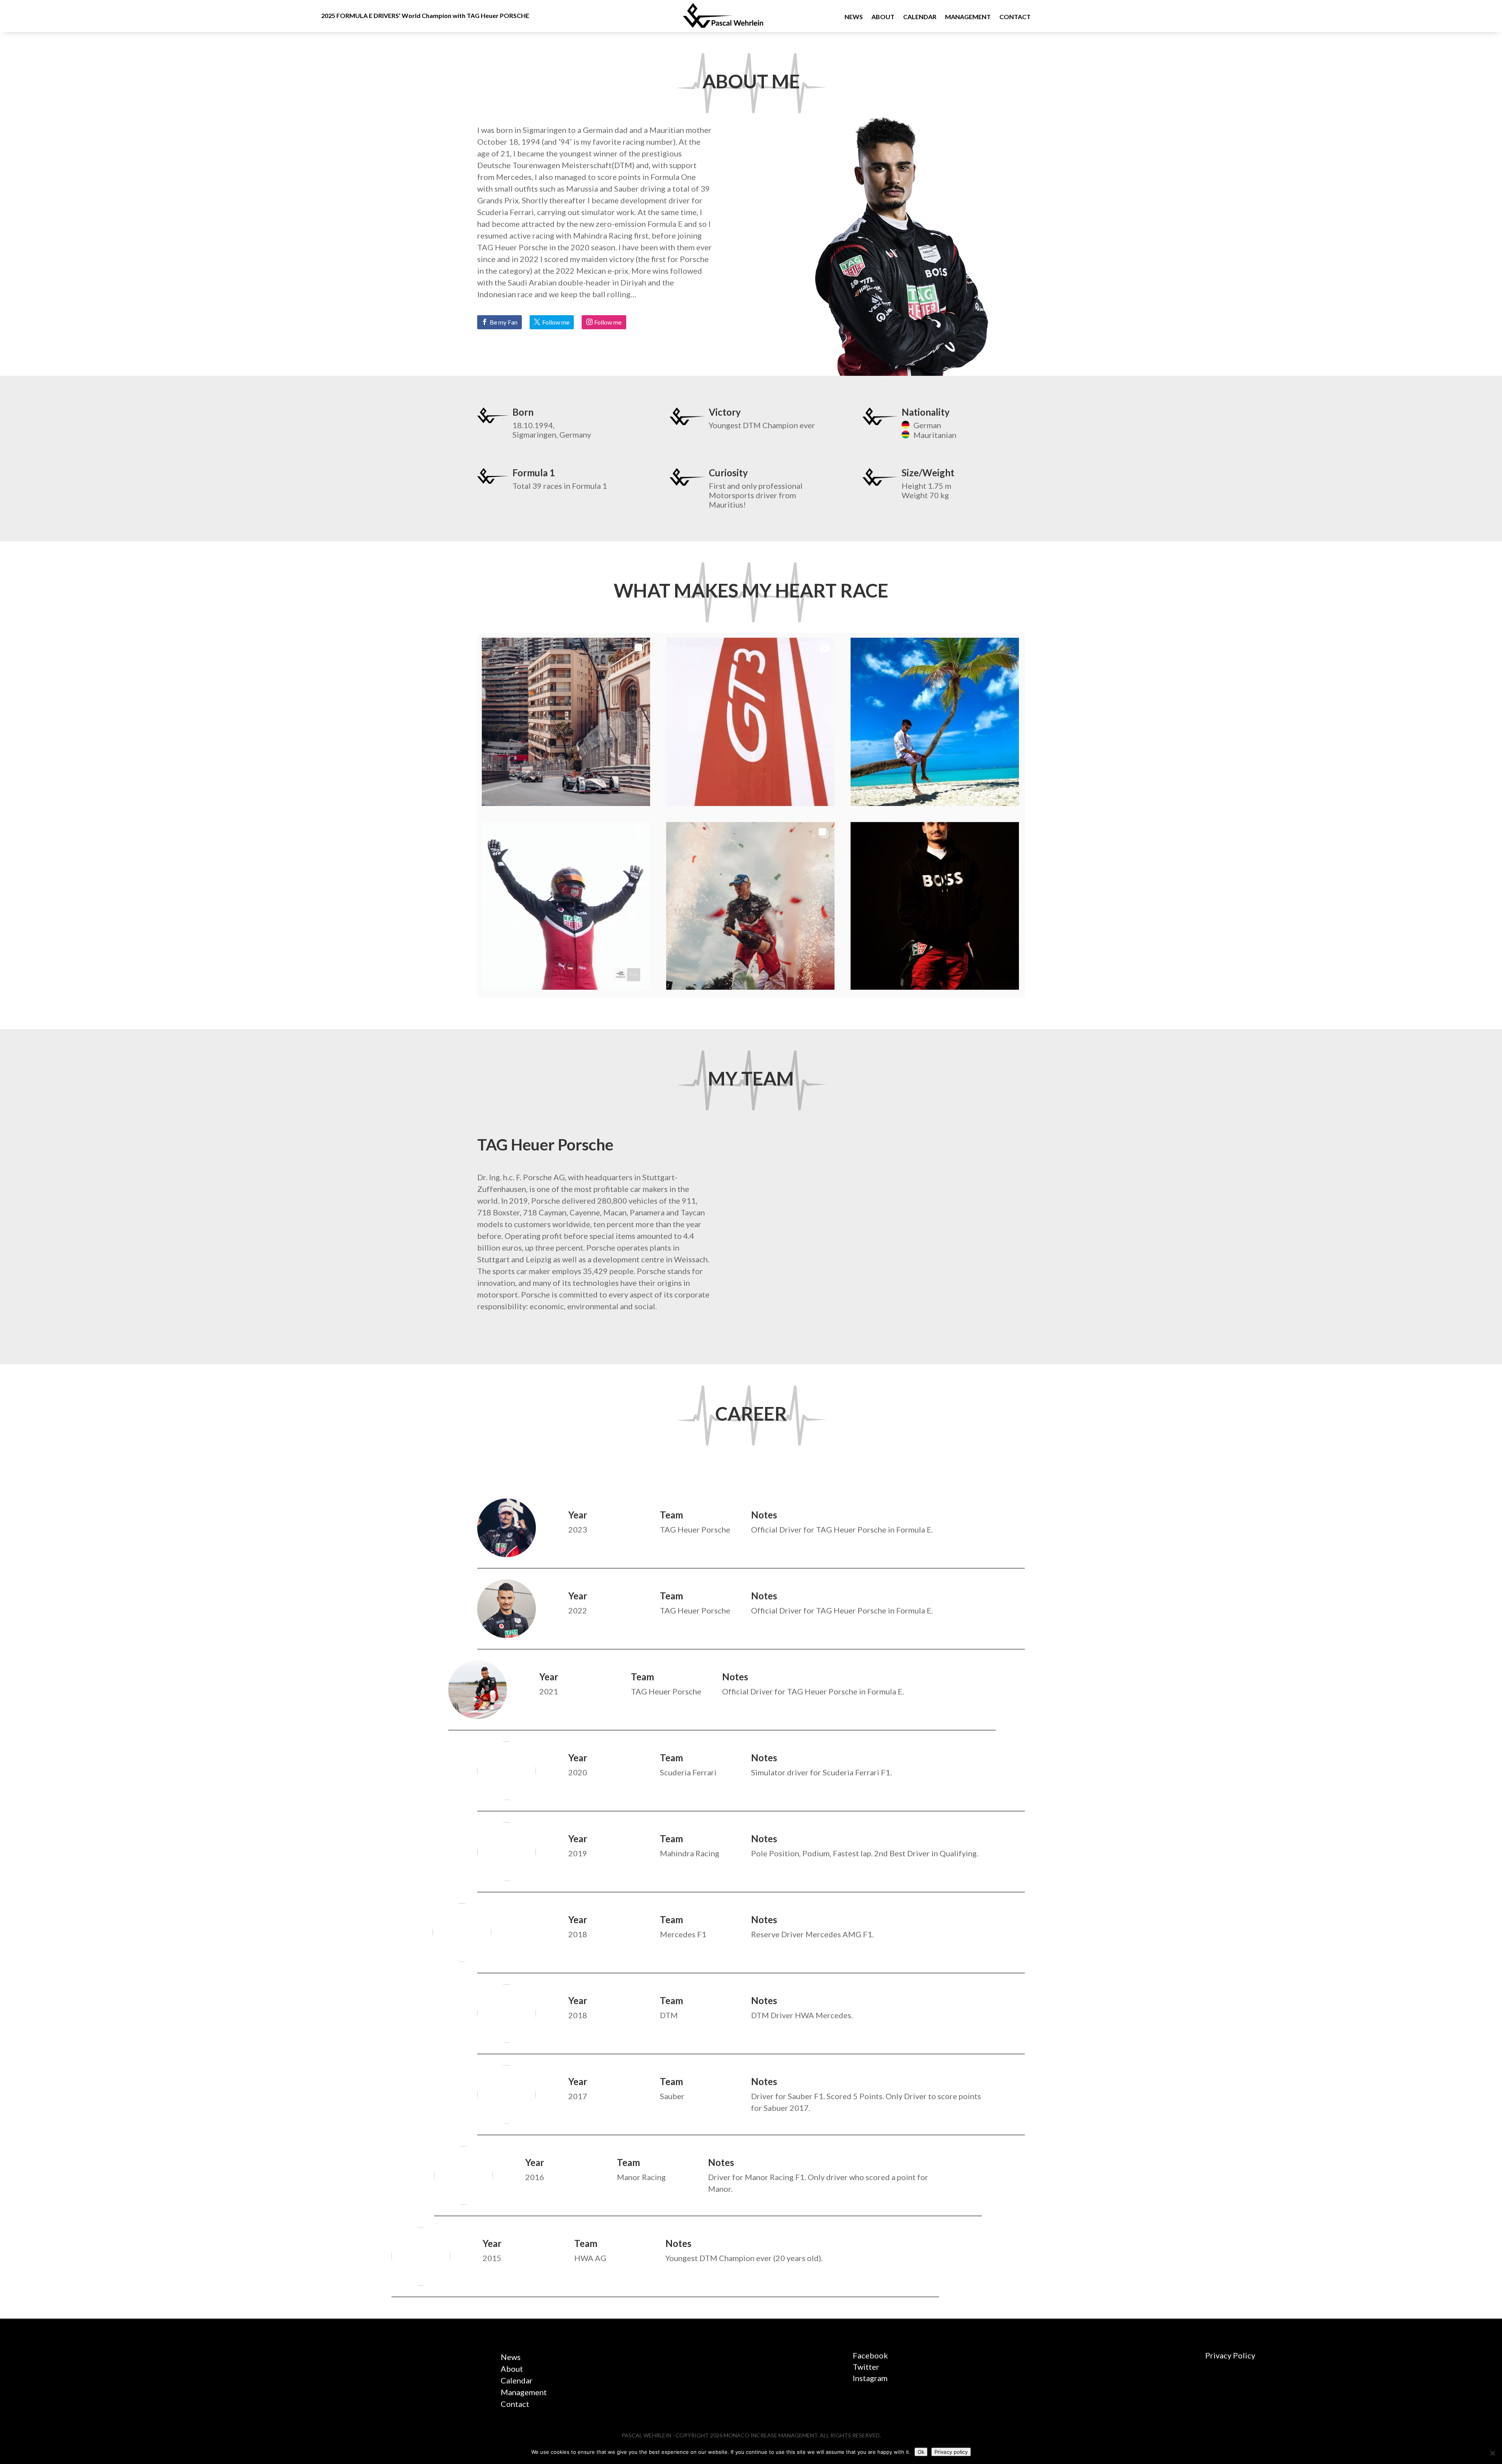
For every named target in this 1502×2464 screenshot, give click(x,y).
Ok (921, 2452)
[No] (1492, 2453)
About (883, 17)
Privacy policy (951, 2452)
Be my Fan (504, 322)
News (854, 17)
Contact (1015, 17)
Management (968, 17)
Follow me (556, 322)
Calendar (920, 17)
